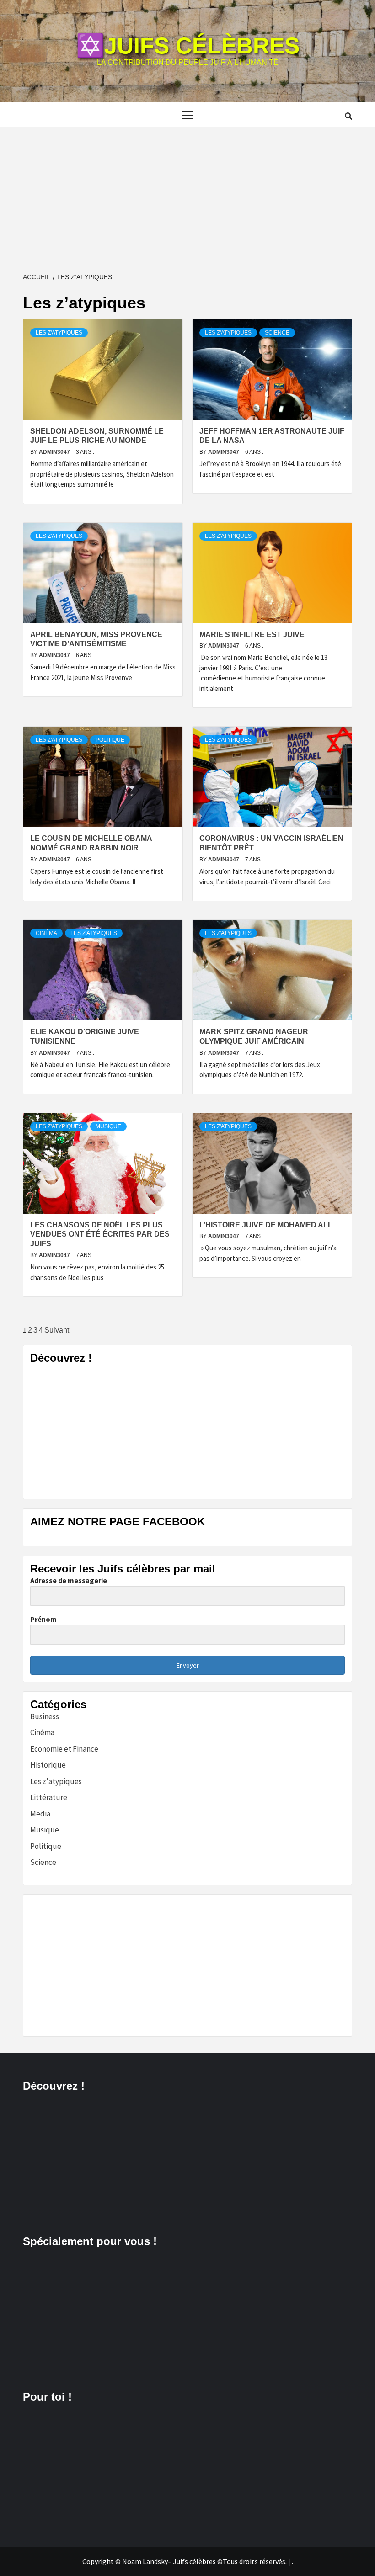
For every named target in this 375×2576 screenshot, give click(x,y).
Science (277, 333)
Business (45, 1716)
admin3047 (55, 452)
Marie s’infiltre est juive (252, 635)
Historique (48, 1765)
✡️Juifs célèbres (188, 46)
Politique (110, 740)
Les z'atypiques (59, 333)
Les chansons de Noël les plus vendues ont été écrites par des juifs (100, 1235)
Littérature (49, 1797)
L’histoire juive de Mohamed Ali (265, 1225)
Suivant (57, 1330)
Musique (108, 1126)
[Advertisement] (187, 196)
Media (40, 1814)
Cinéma (46, 933)
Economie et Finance (64, 1749)
